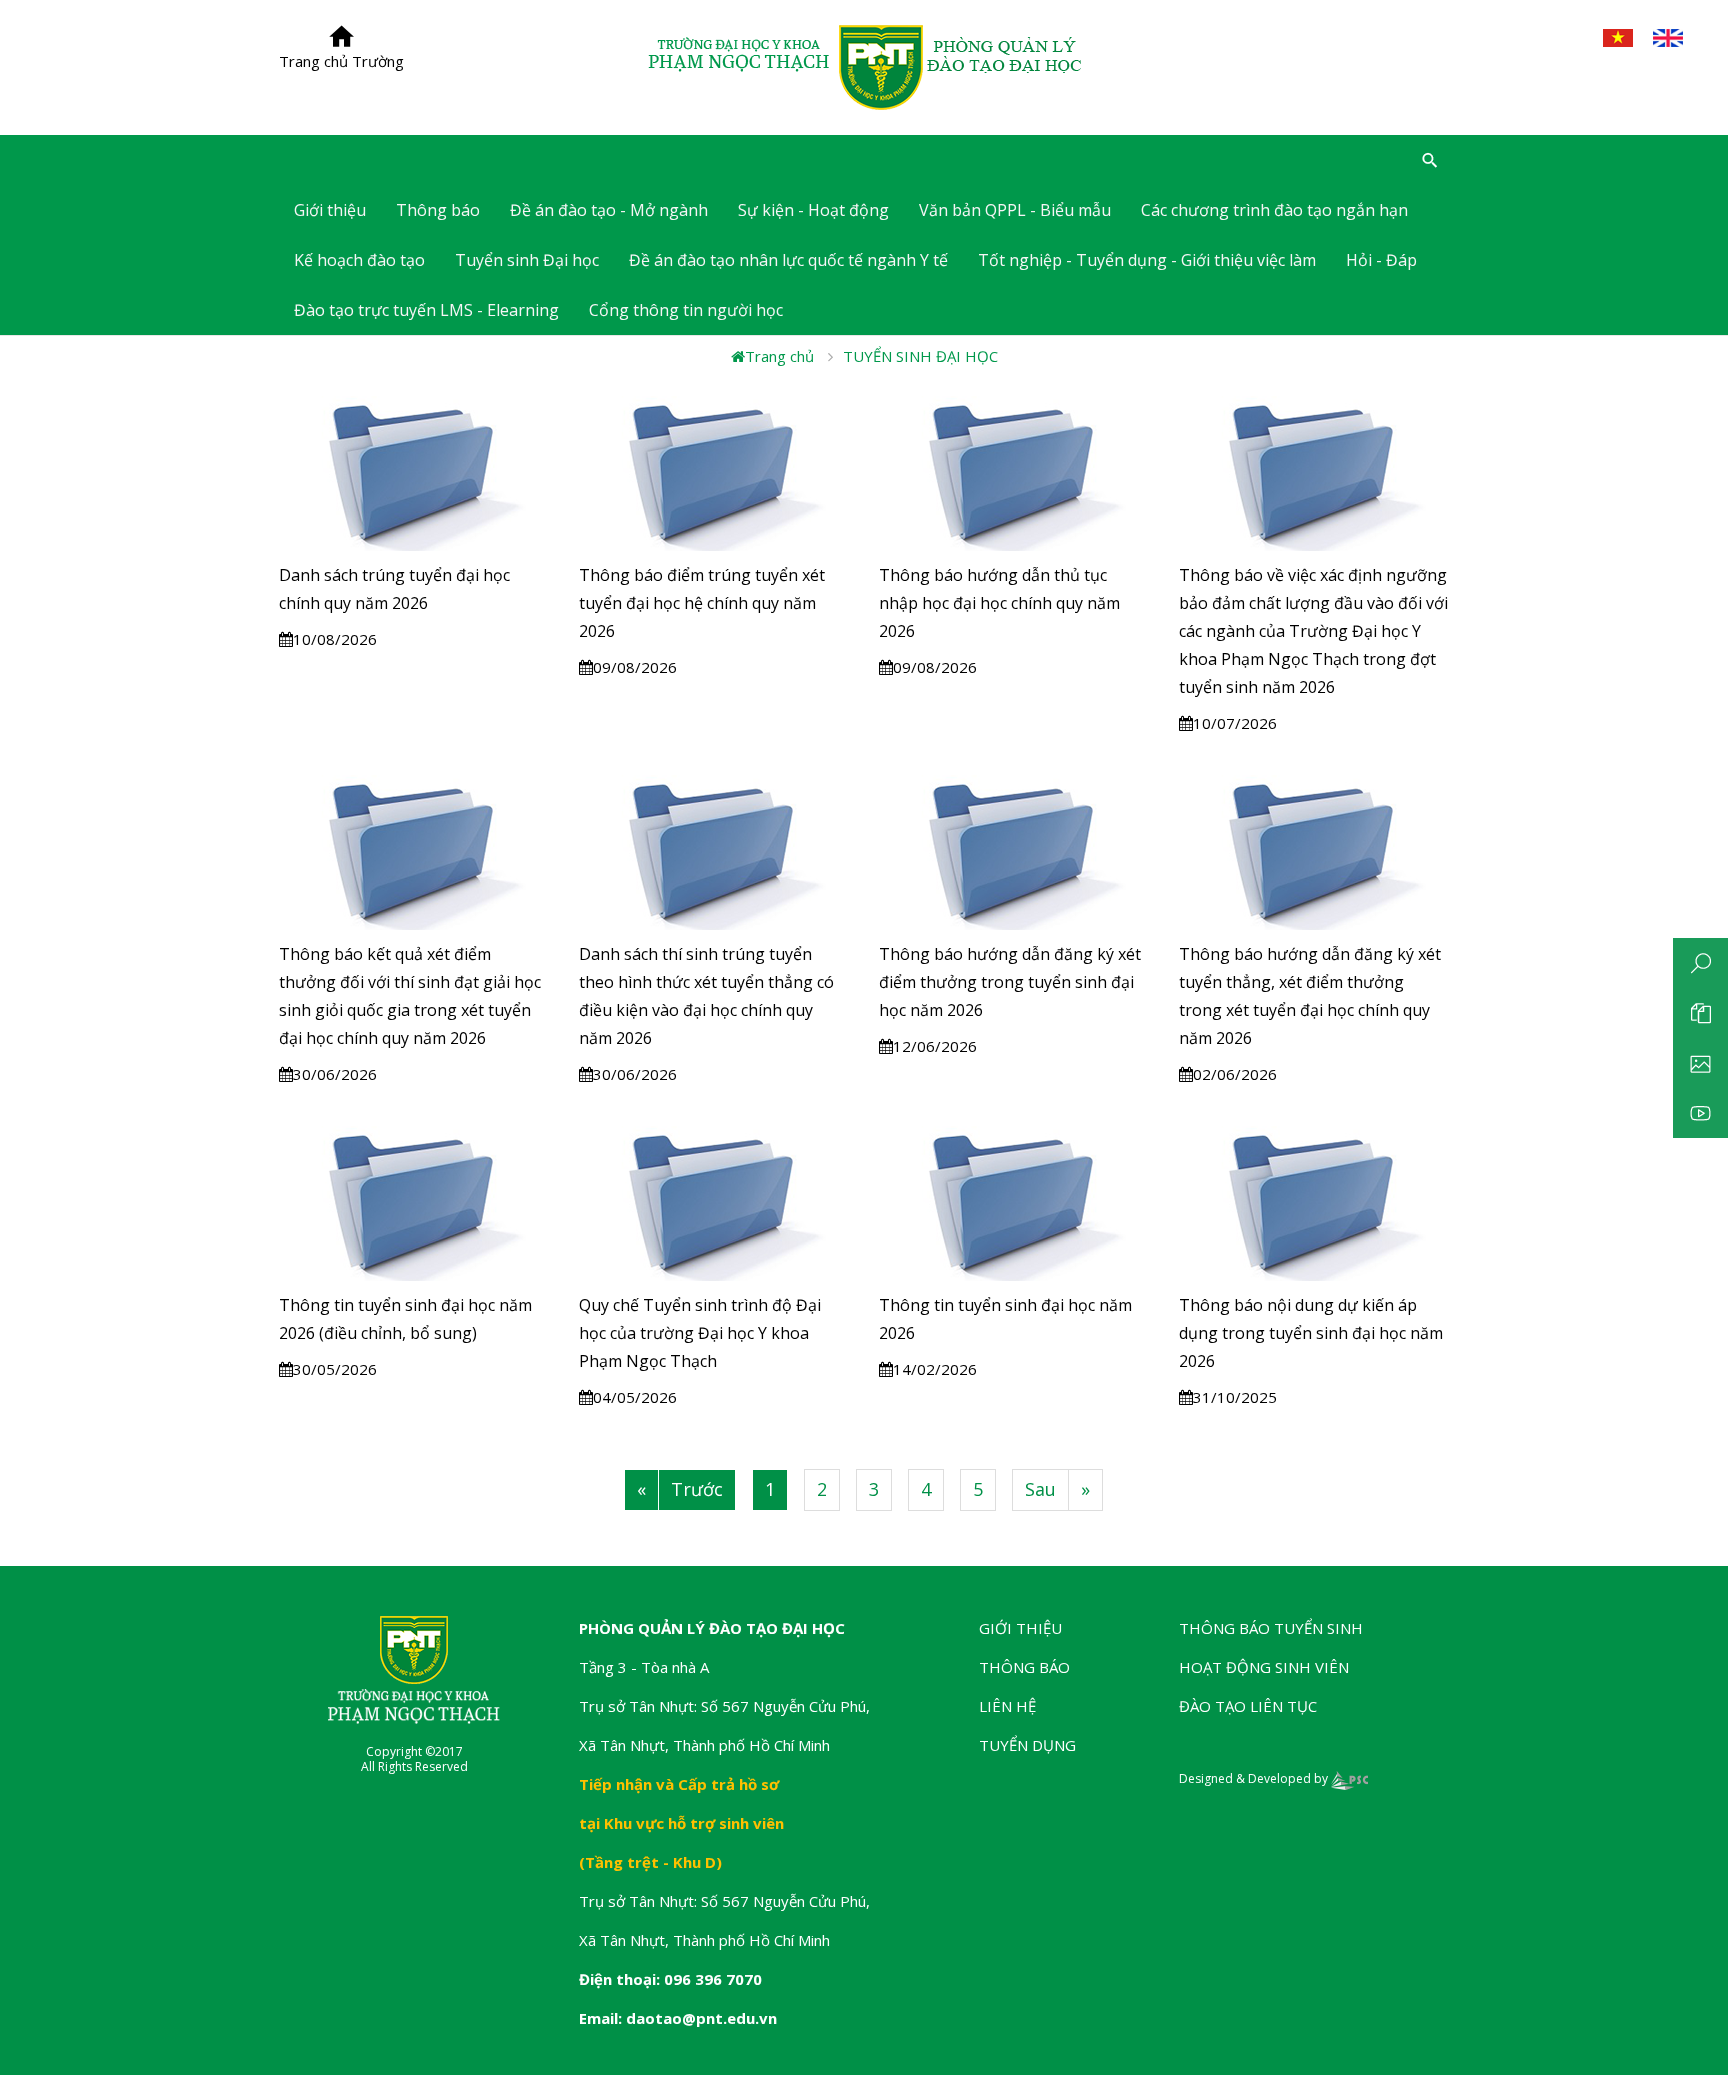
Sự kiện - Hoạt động (813, 210)
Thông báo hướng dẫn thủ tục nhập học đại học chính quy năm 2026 (999, 603)
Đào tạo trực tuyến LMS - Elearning (426, 310)
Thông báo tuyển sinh (1271, 1628)
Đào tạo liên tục (1248, 1706)
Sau (1040, 1489)
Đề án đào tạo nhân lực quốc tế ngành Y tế (788, 260)
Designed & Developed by (1255, 1778)
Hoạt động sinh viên (1264, 1667)
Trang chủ (779, 356)
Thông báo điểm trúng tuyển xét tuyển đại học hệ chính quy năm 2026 (702, 603)
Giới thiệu (1020, 1628)
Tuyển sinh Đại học (527, 260)
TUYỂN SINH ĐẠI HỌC (920, 356)
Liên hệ (1007, 1706)
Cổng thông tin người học (686, 310)
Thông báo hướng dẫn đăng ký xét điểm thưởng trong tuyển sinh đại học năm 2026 (1010, 982)
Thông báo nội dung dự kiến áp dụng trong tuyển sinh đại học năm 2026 (1311, 1333)
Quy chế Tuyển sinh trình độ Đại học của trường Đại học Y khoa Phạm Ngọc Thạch (700, 1333)
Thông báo (438, 210)
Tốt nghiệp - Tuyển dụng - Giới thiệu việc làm (1147, 260)
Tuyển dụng (1027, 1745)
